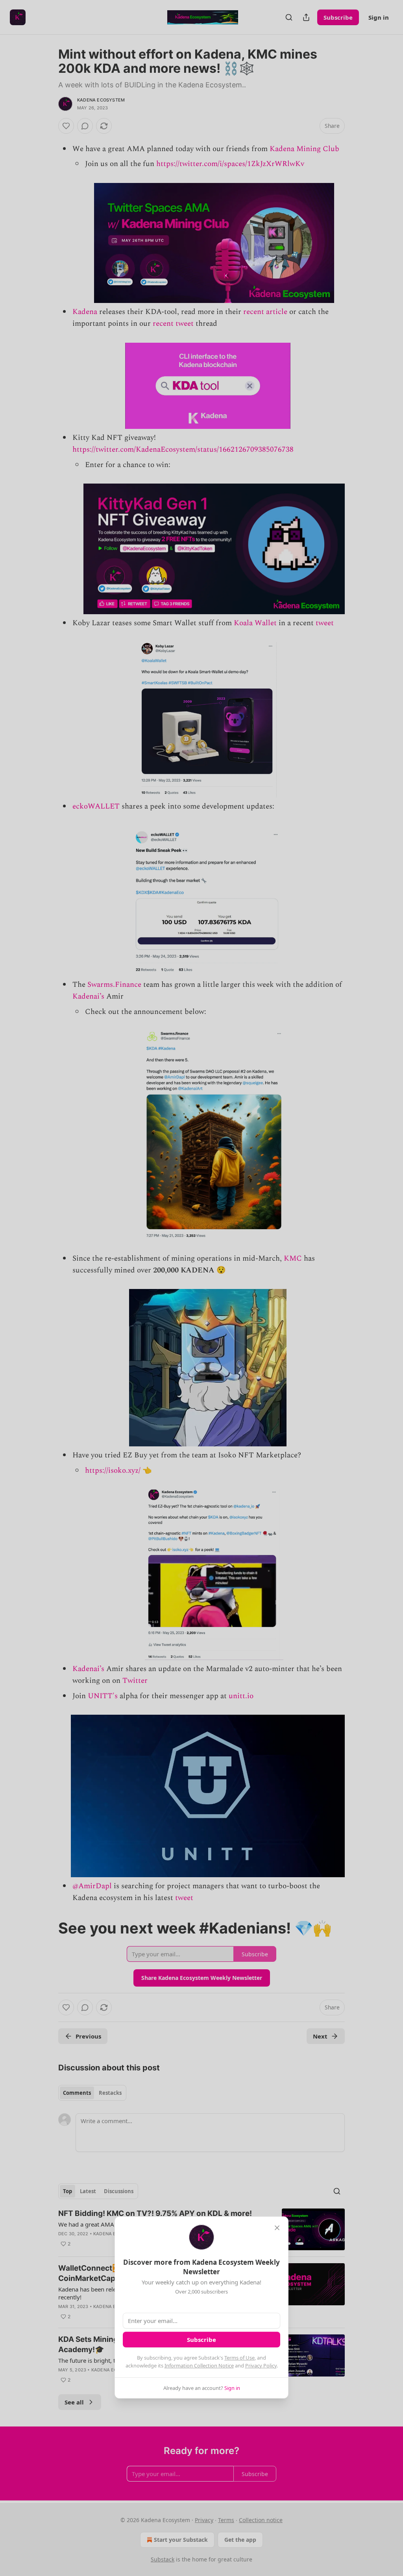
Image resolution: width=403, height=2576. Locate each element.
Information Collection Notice (199, 2365)
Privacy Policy (261, 2365)
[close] (277, 2228)
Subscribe (201, 2340)
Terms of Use (239, 2358)
